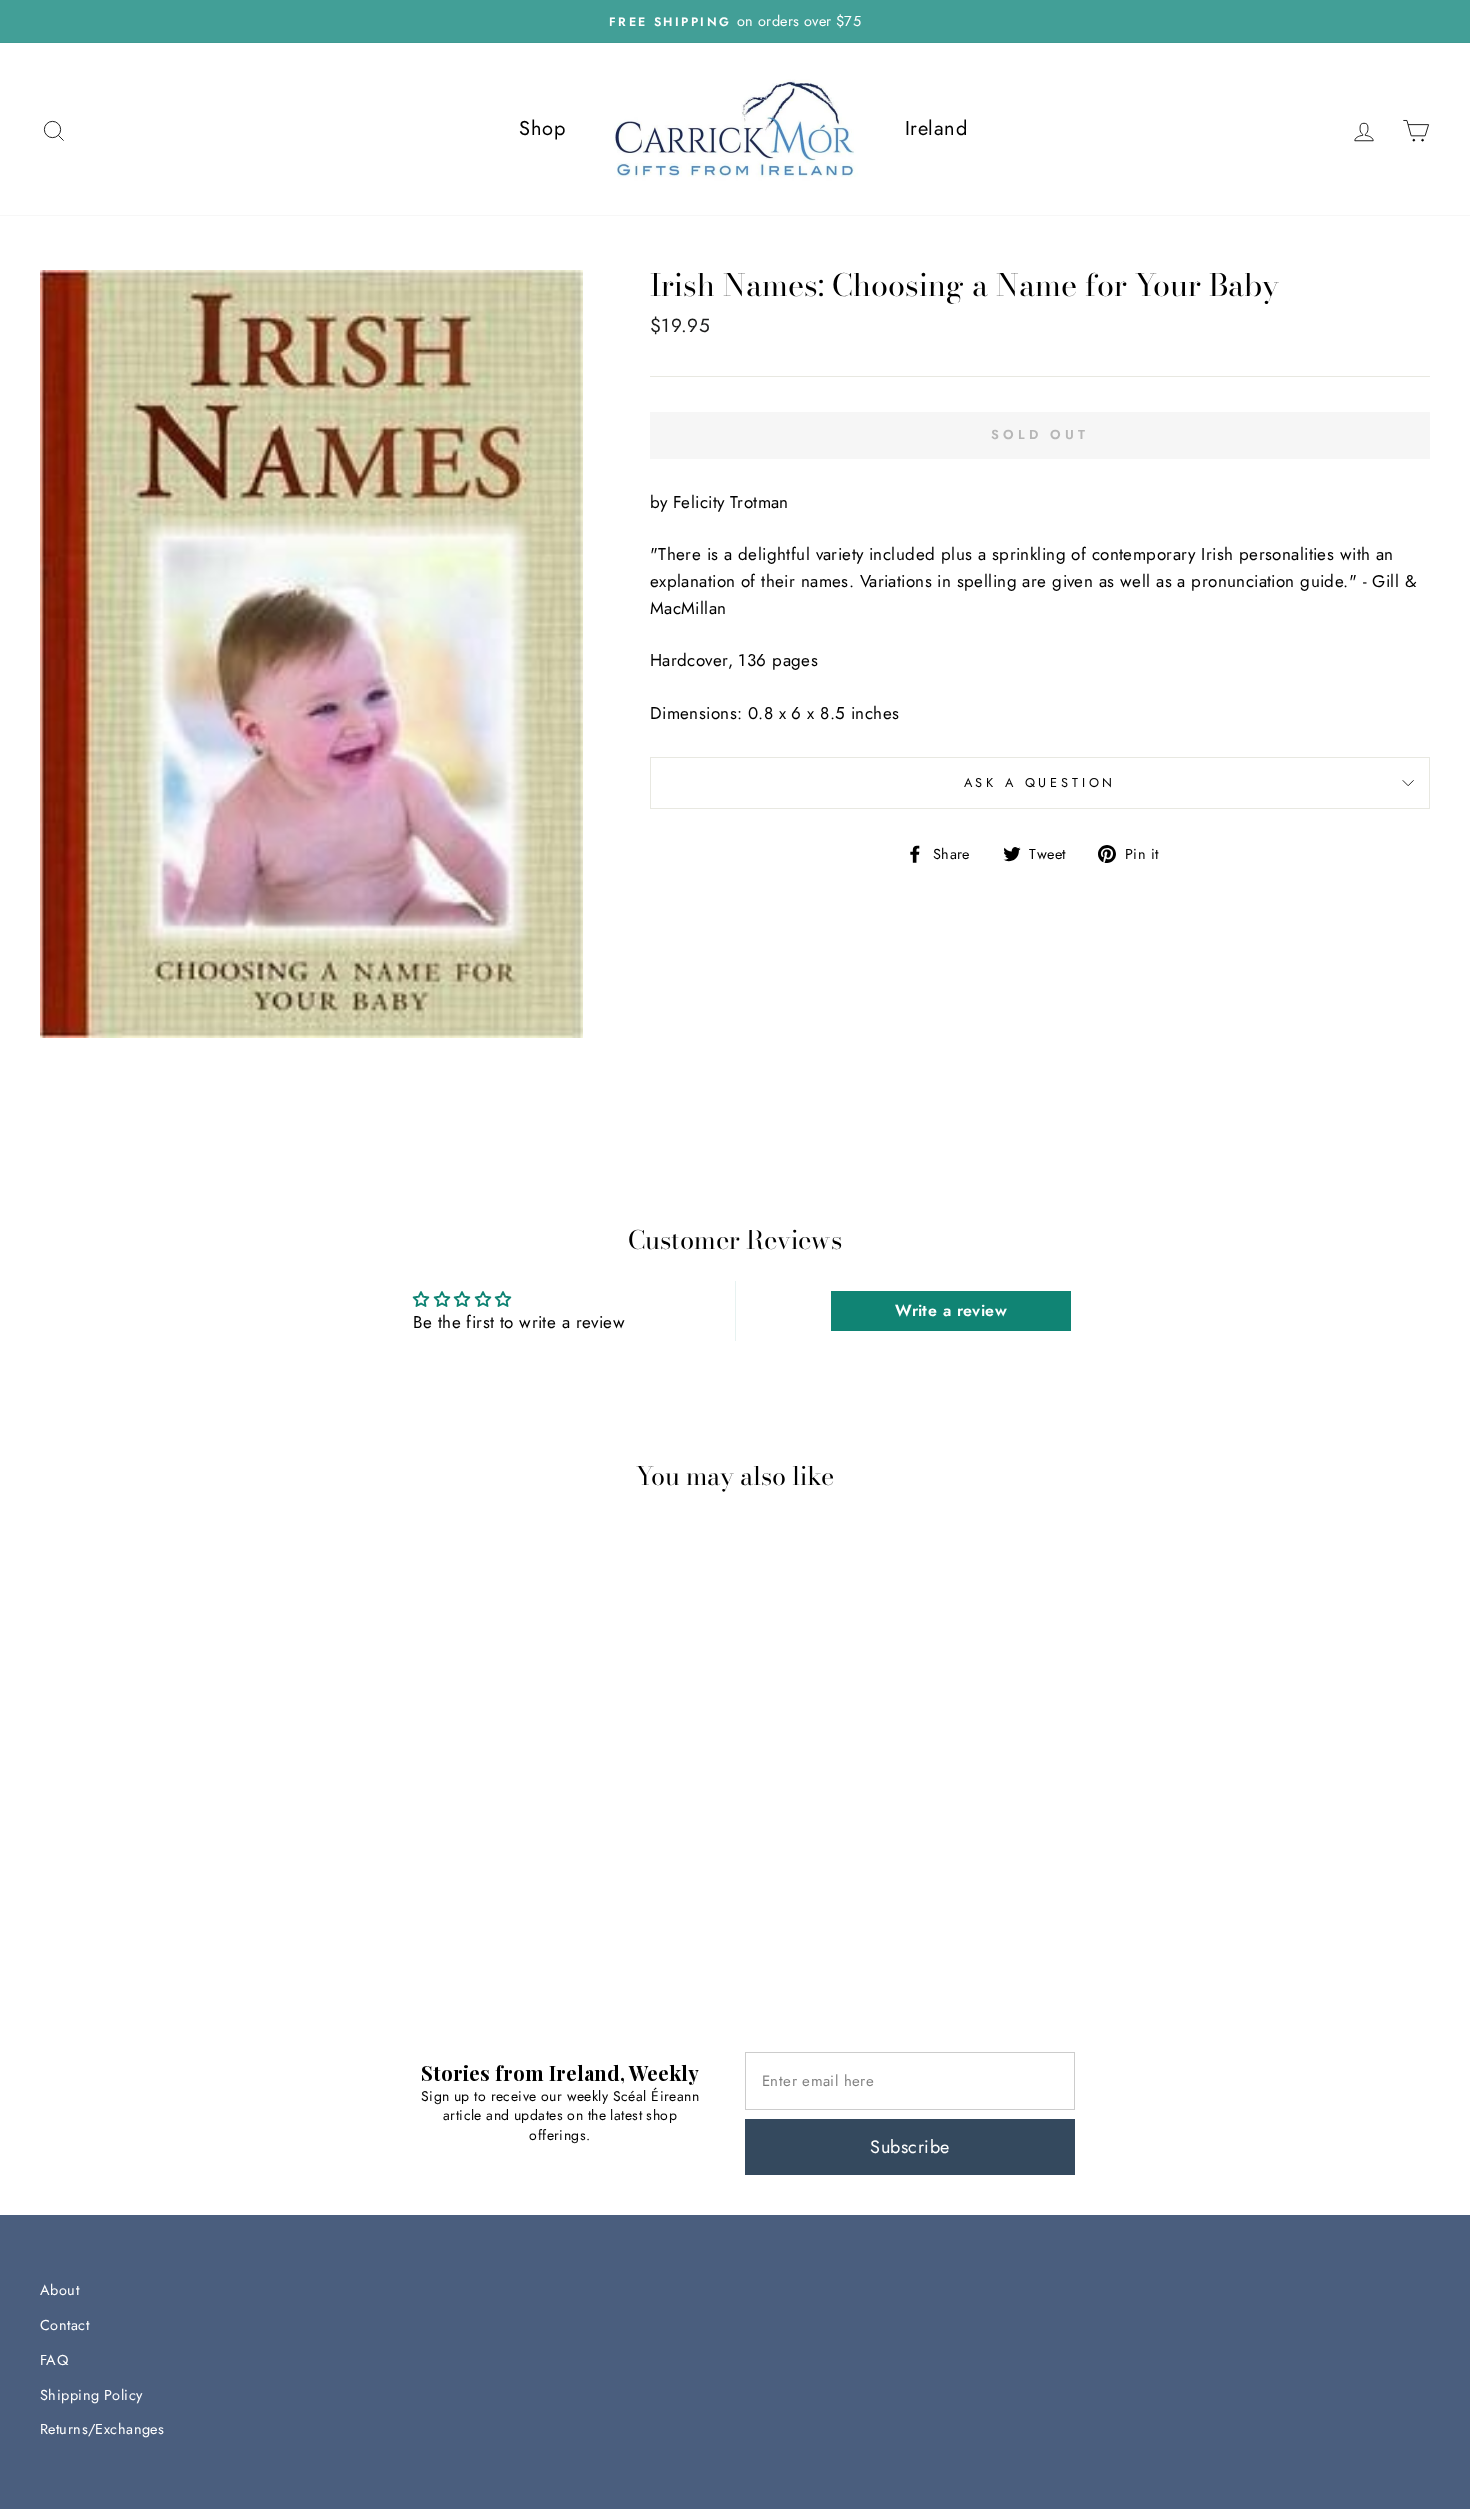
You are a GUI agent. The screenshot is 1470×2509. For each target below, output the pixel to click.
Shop (542, 128)
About (59, 2290)
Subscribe (909, 2147)
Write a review (951, 1310)
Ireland (936, 128)
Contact (64, 2325)
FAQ (54, 2360)
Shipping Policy (91, 2395)
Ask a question (1040, 782)
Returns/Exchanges (102, 2429)
